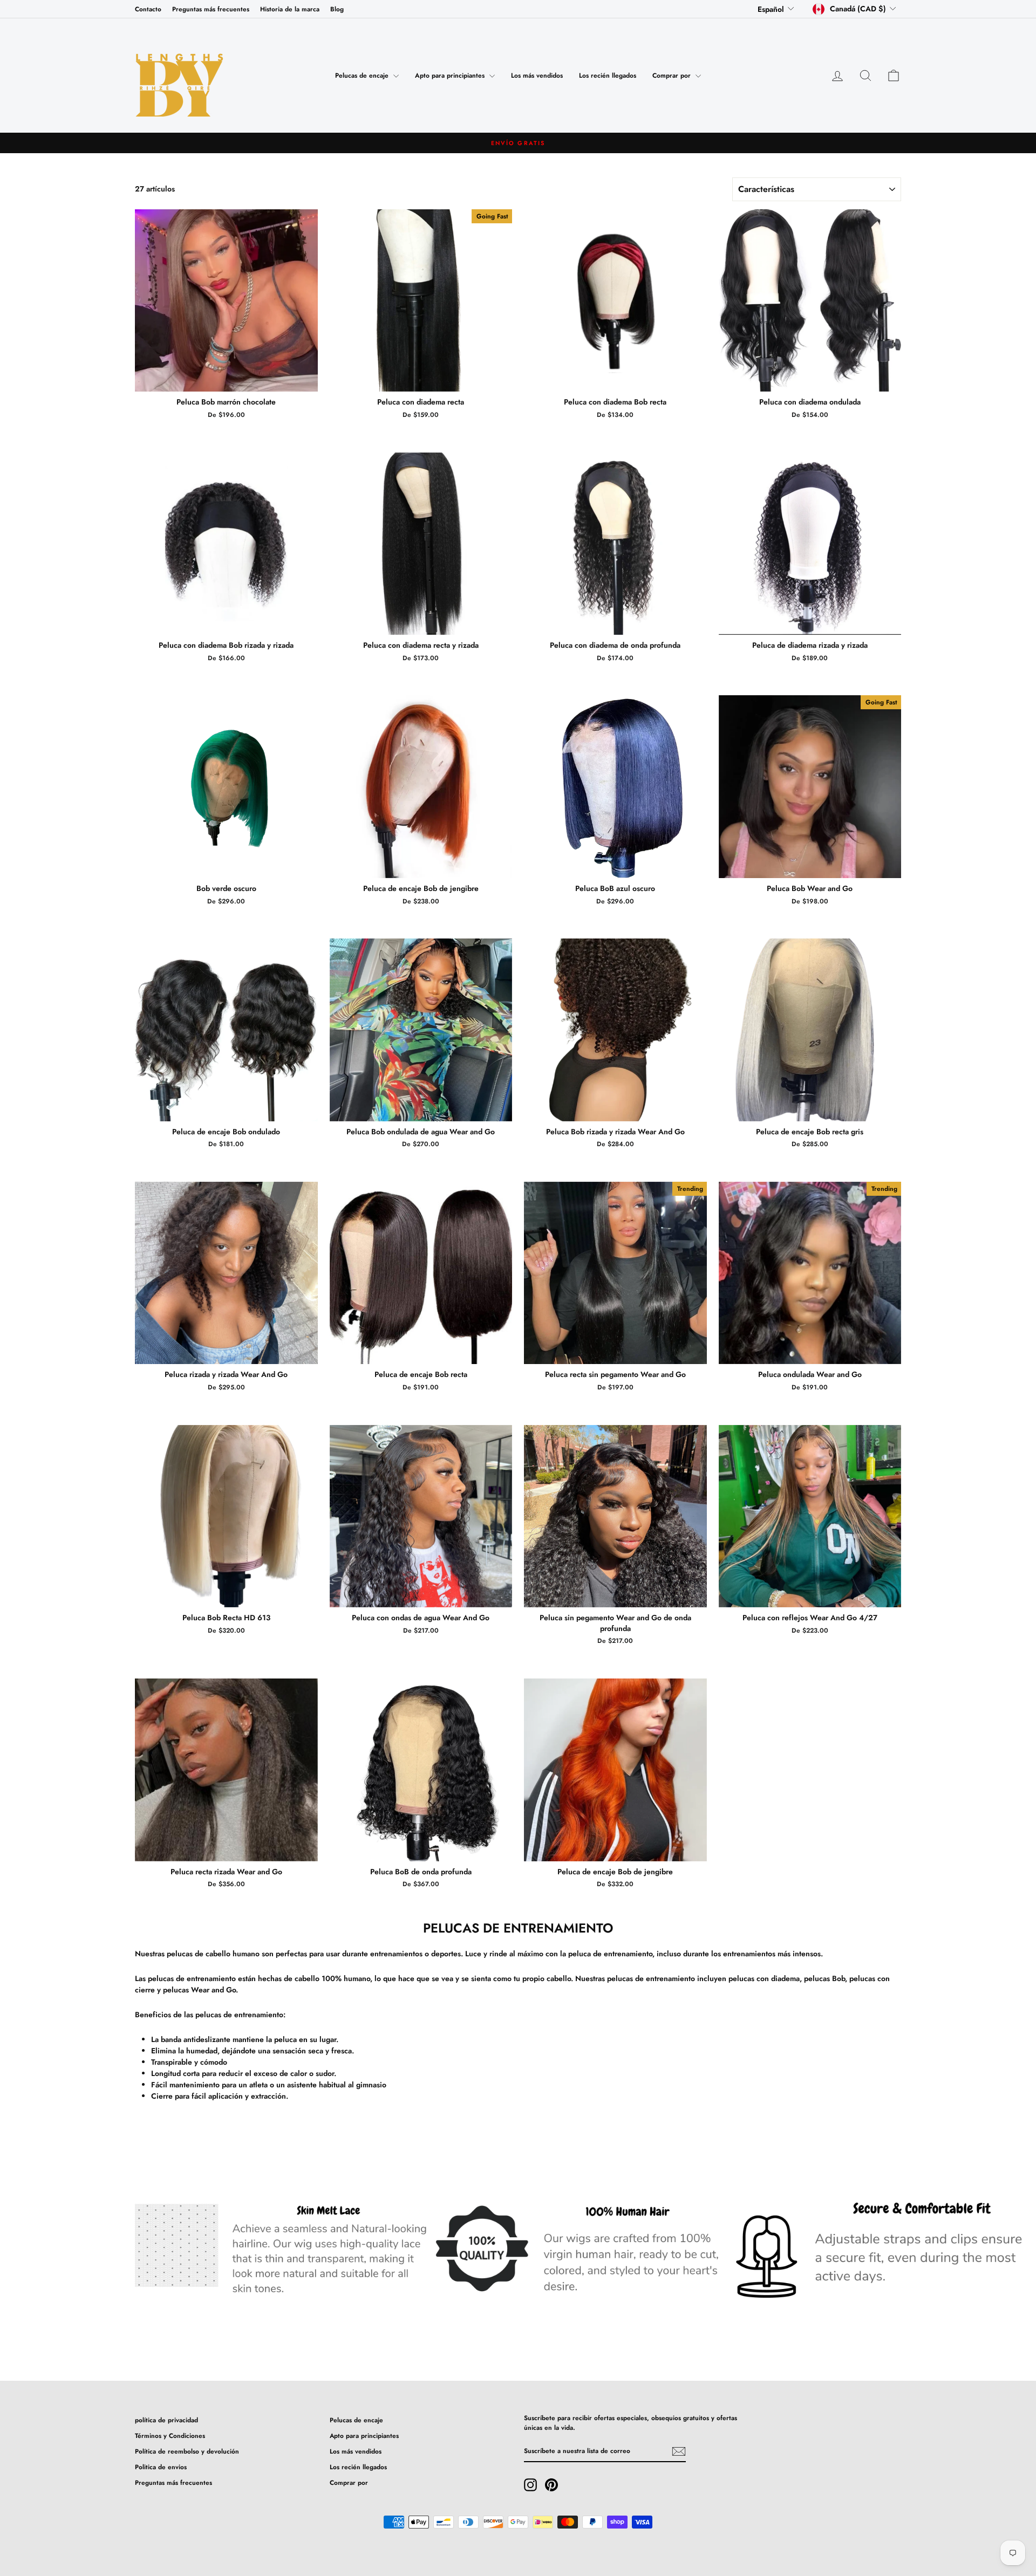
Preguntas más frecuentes (211, 9)
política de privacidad (166, 2420)
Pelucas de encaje (363, 76)
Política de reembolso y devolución (187, 2451)
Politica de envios (161, 2467)
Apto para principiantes (451, 76)
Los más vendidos (537, 76)
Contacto (148, 9)
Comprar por (673, 76)
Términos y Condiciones (170, 2435)
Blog (337, 9)
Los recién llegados (608, 76)
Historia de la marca (290, 9)
